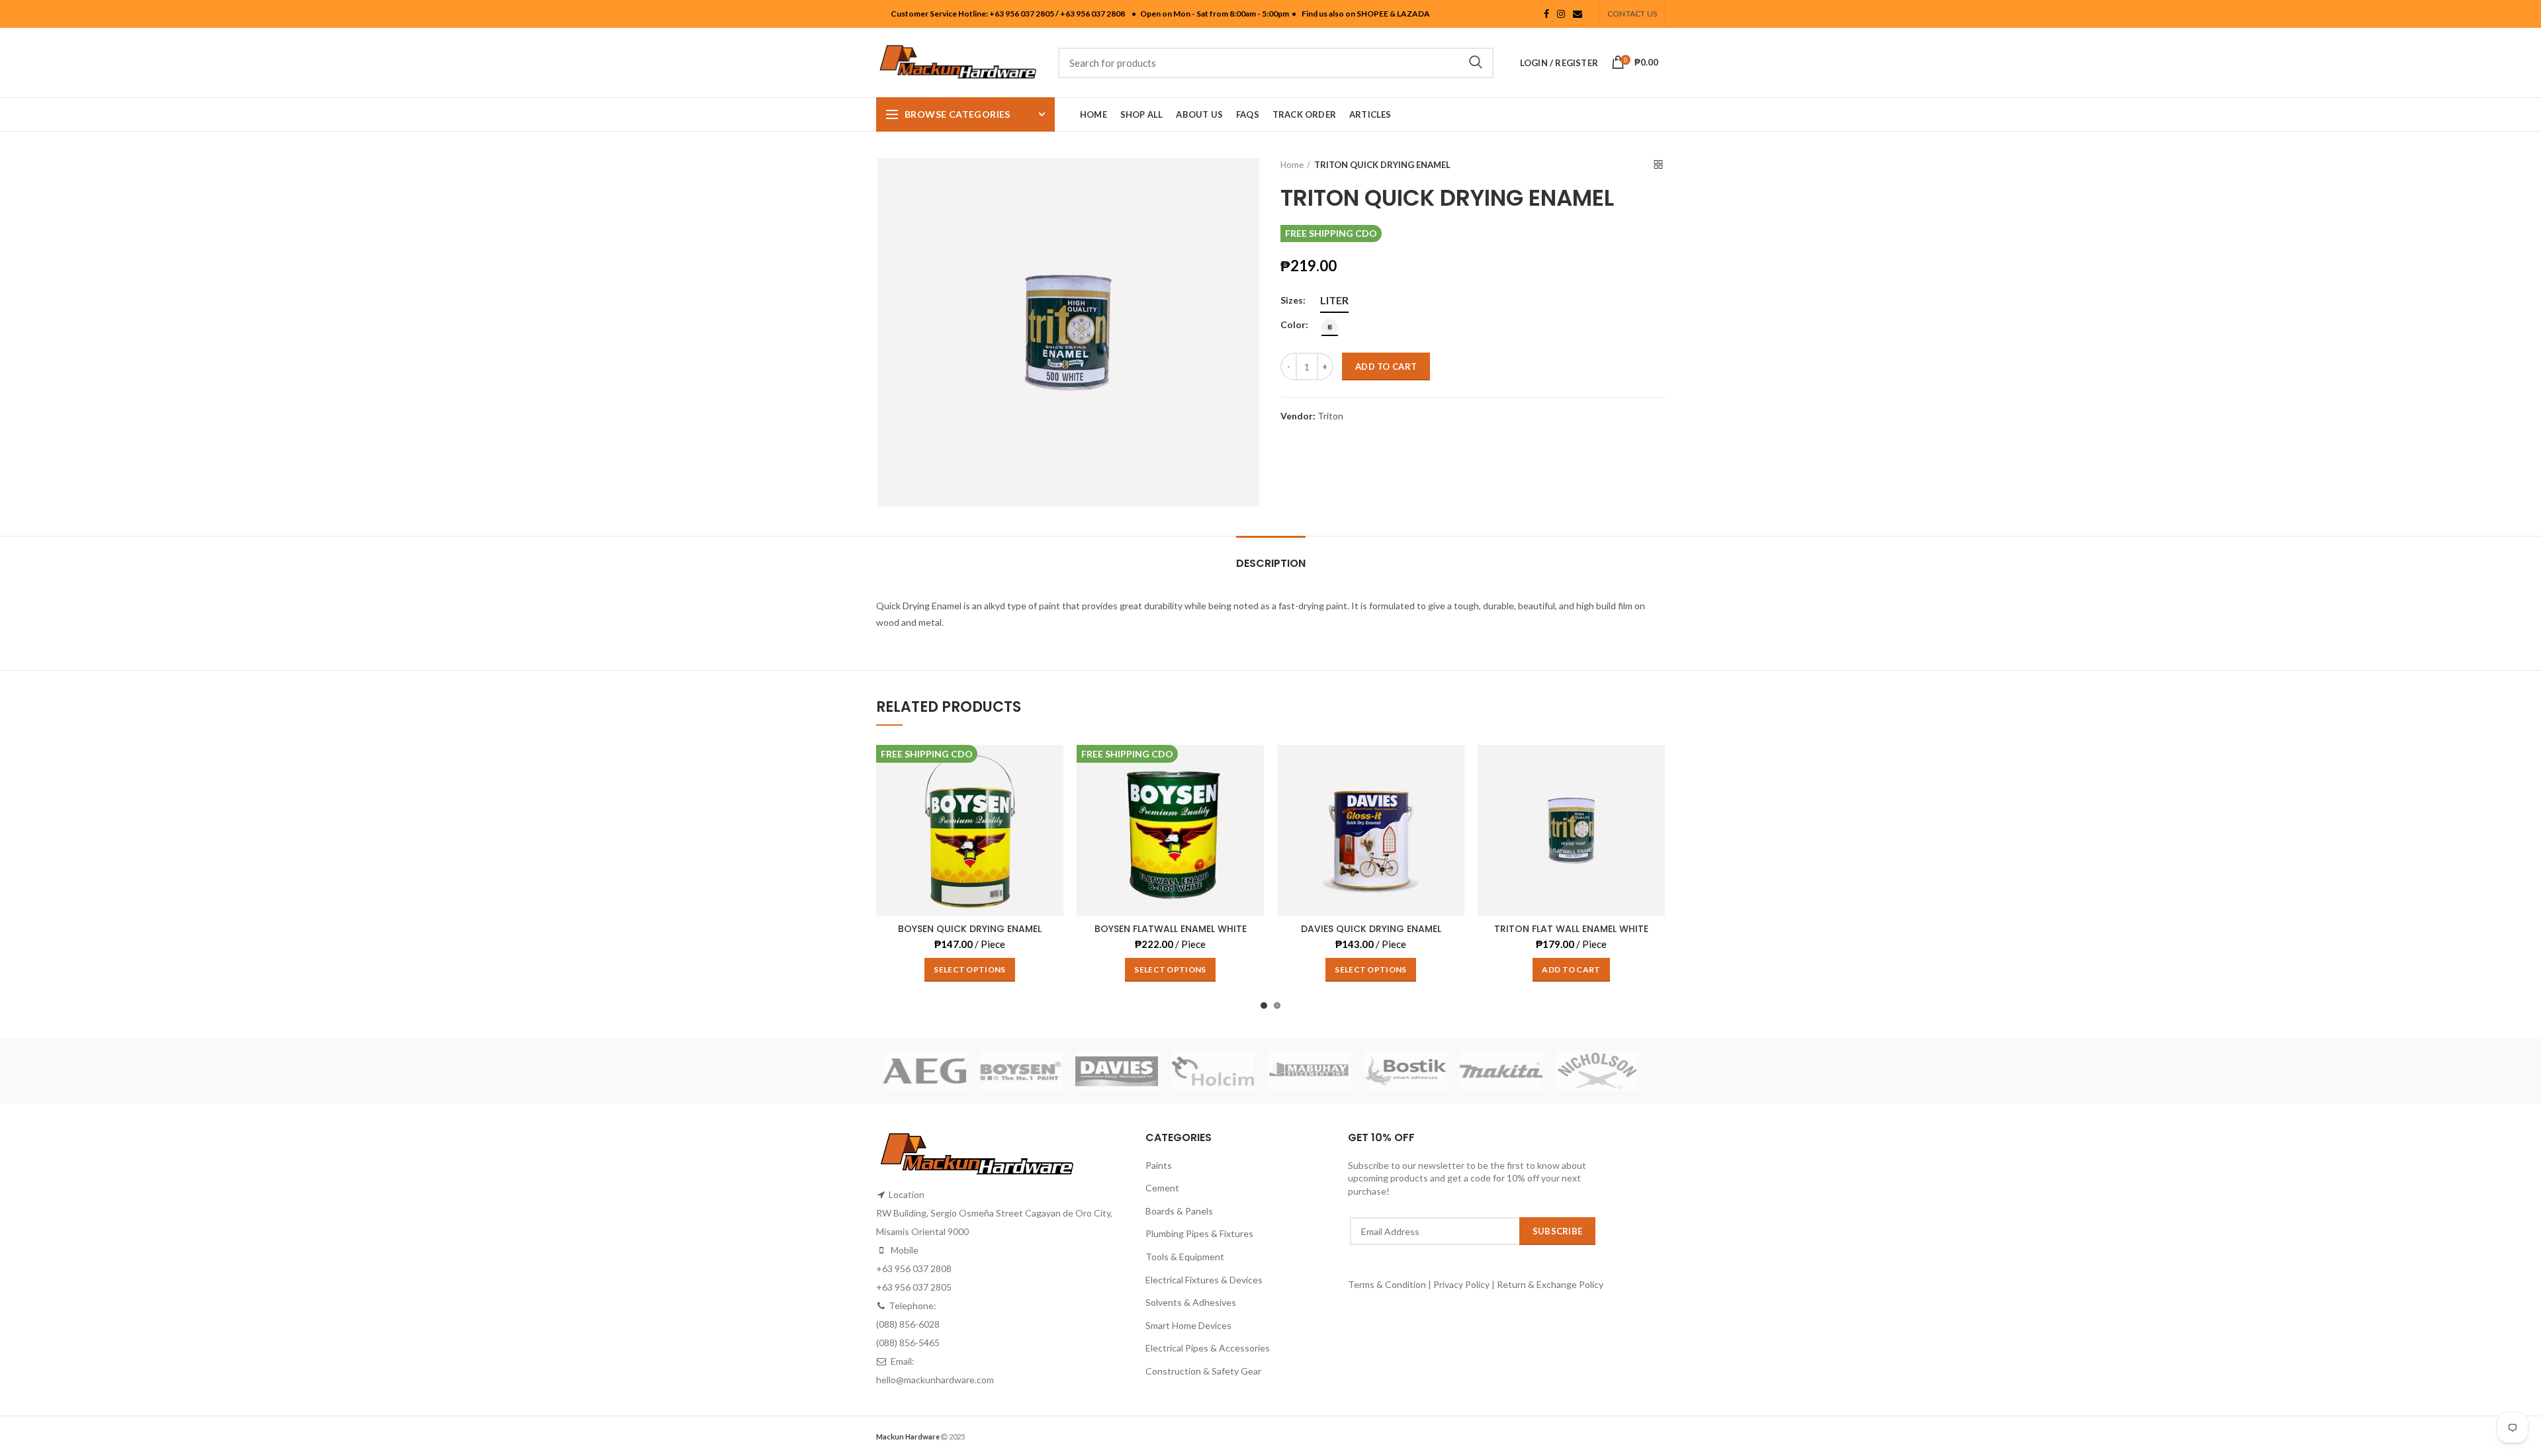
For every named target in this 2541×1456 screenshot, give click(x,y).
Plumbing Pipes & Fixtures (1199, 1233)
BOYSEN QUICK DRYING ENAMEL (970, 929)
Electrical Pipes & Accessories (1208, 1348)
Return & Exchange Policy (1550, 1284)
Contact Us (1632, 14)
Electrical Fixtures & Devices (1204, 1280)
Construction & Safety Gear (1203, 1371)
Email (1578, 14)
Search (1476, 63)
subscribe (1558, 1231)
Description (1271, 563)
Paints (1159, 1165)
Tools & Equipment (1185, 1257)
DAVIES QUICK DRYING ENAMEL (1371, 929)
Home (1292, 165)
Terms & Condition (1388, 1284)
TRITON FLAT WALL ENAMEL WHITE (1571, 929)
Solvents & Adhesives (1191, 1302)
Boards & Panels (1179, 1211)
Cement (1162, 1188)
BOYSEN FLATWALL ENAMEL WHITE (1171, 929)
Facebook (1546, 14)
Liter (1334, 300)
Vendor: (1298, 416)
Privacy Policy (1461, 1284)
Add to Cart (1386, 366)
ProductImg (970, 916)
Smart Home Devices (1188, 1325)
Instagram (1561, 14)
